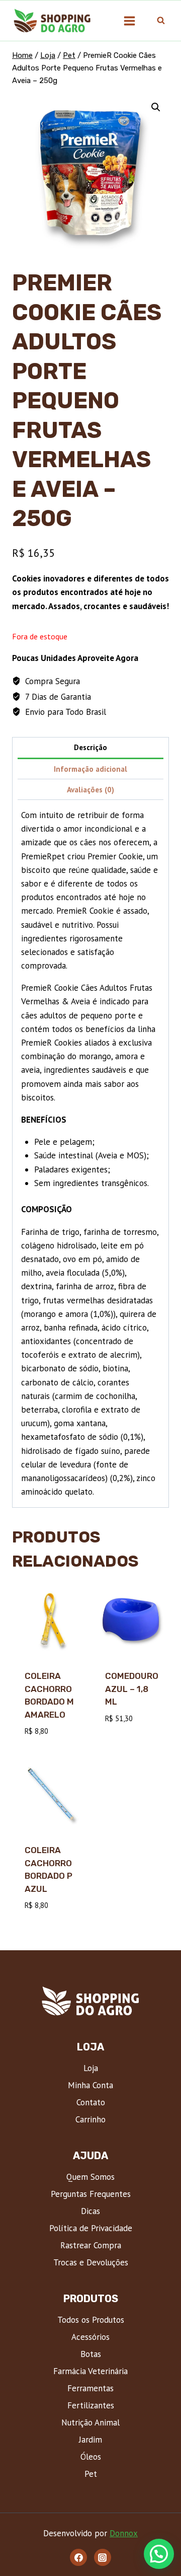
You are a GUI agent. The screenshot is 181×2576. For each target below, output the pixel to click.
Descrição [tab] (90, 747)
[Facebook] (78, 2557)
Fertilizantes (91, 2405)
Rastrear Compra (91, 2245)
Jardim (90, 2440)
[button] (156, 107)
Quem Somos (90, 2177)
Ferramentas (90, 2388)
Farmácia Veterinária (90, 2371)
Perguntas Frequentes (91, 2194)
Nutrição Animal (90, 2422)
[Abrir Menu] (129, 21)
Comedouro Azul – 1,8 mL (132, 1689)
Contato (91, 2102)
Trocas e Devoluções (91, 2262)
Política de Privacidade (91, 2228)
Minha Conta (90, 2085)
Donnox (124, 2533)
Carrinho (90, 2119)
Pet (91, 2474)
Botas (91, 2354)
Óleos (91, 2457)
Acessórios (90, 2337)
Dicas (90, 2211)
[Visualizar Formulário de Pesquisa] (161, 21)
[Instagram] (103, 2557)
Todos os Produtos (91, 2320)
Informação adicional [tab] (90, 769)
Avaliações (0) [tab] (90, 789)
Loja (91, 2068)
